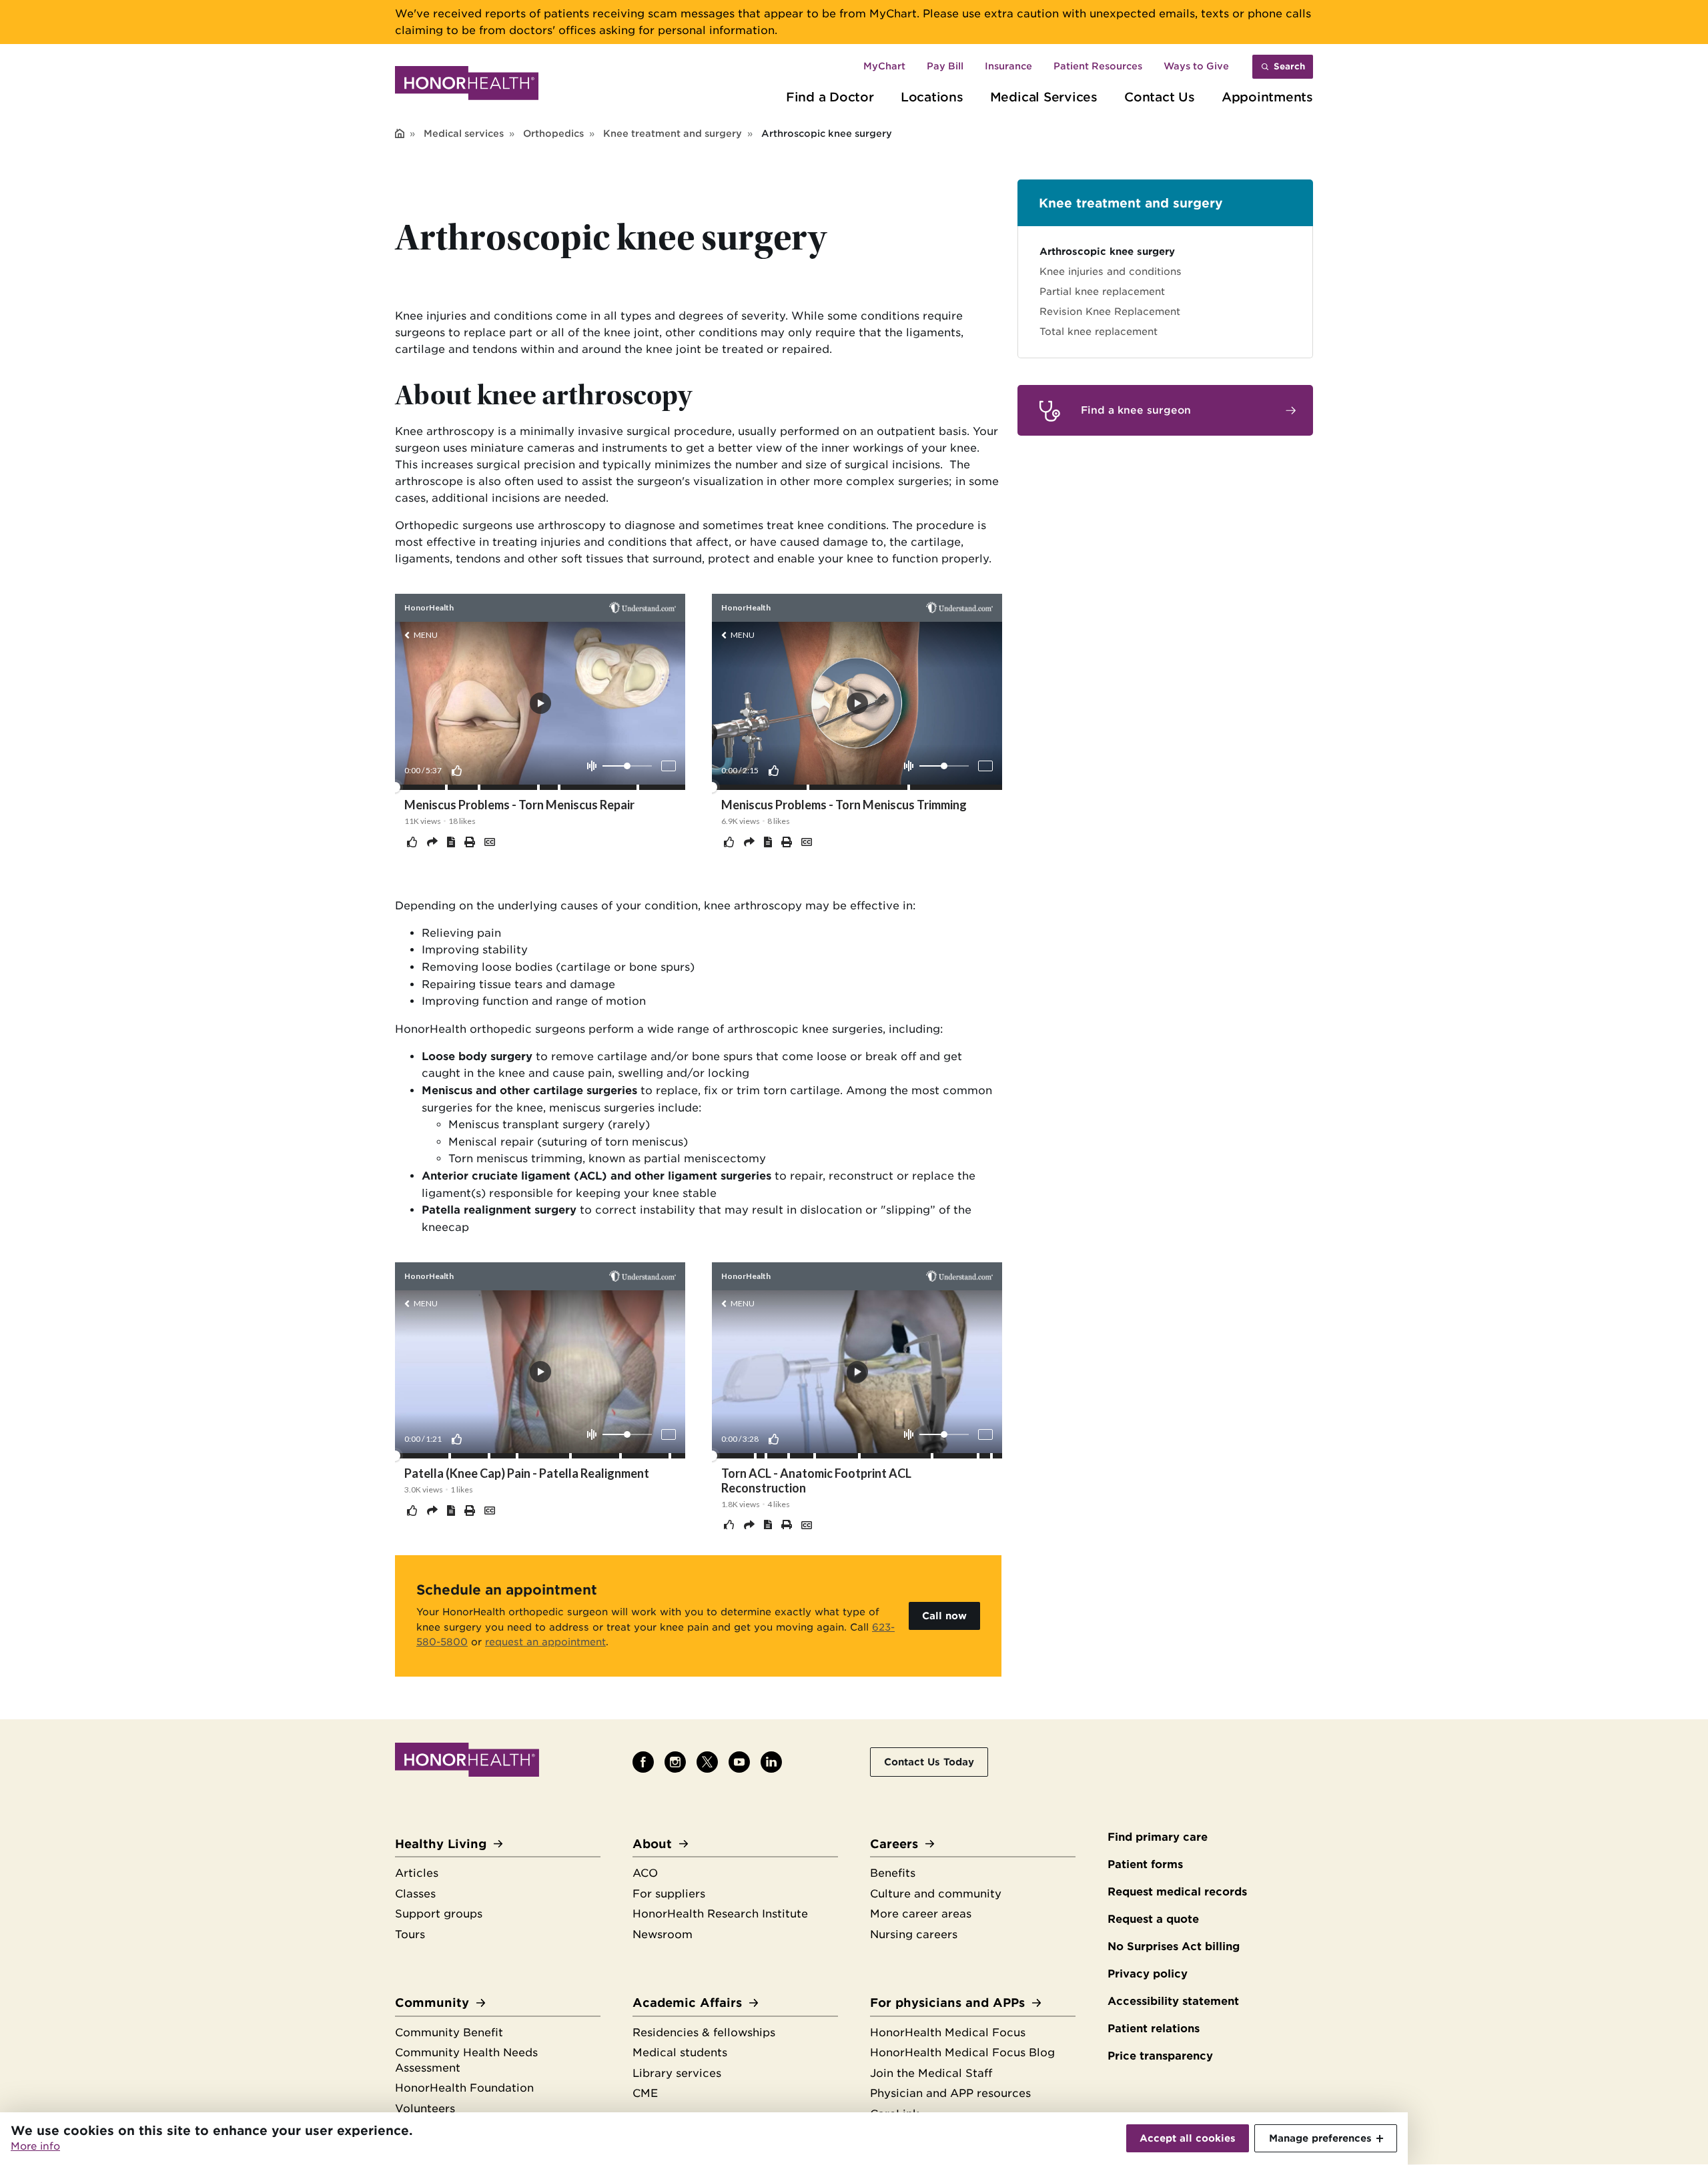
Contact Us (1160, 97)
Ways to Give (1196, 66)
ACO (645, 1873)
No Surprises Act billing (1174, 1946)
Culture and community (936, 1894)
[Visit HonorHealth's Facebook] (643, 1762)
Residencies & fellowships (704, 2033)
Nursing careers (914, 1934)
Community (432, 2003)
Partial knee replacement (1102, 291)
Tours (410, 1934)
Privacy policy (1148, 1974)
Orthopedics (553, 133)
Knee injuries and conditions (1111, 271)
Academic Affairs (687, 2003)
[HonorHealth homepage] (467, 85)
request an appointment (545, 1642)
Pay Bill (945, 66)
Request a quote (1153, 1919)
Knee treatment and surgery (673, 133)
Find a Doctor (830, 97)
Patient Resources (1098, 66)
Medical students (680, 2053)
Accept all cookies (1188, 2138)
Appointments (1267, 97)
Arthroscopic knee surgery (1107, 251)
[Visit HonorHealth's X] (707, 1762)
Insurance (1008, 66)
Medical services (464, 133)
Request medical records (1177, 1892)
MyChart (884, 66)
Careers (894, 1844)
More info (35, 2146)
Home (400, 134)
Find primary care (1158, 1837)
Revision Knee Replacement (1110, 311)
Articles (417, 1873)
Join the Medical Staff (931, 2073)
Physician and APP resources (950, 2093)
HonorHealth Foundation (464, 2088)
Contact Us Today (929, 1762)
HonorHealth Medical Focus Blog (962, 2053)
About (652, 1844)
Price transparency (1160, 2056)
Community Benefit (449, 2033)
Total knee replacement (1099, 331)
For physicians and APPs (947, 2003)
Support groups (439, 1914)
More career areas (921, 1914)
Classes (415, 1894)
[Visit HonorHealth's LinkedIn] (771, 1762)
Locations (932, 97)
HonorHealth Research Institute (720, 1914)
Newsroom (663, 1934)
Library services (677, 2073)
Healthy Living (441, 1844)
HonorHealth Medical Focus (948, 2033)
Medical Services (1044, 97)
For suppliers (669, 1894)
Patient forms (1145, 1864)
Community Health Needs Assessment (466, 2060)
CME (645, 2093)
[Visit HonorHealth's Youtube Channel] (739, 1762)
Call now (944, 1616)
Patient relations (1154, 2029)
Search (1289, 66)
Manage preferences (1320, 2138)
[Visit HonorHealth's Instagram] (675, 1762)
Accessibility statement (1173, 2001)
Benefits (893, 1873)
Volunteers (425, 2109)
